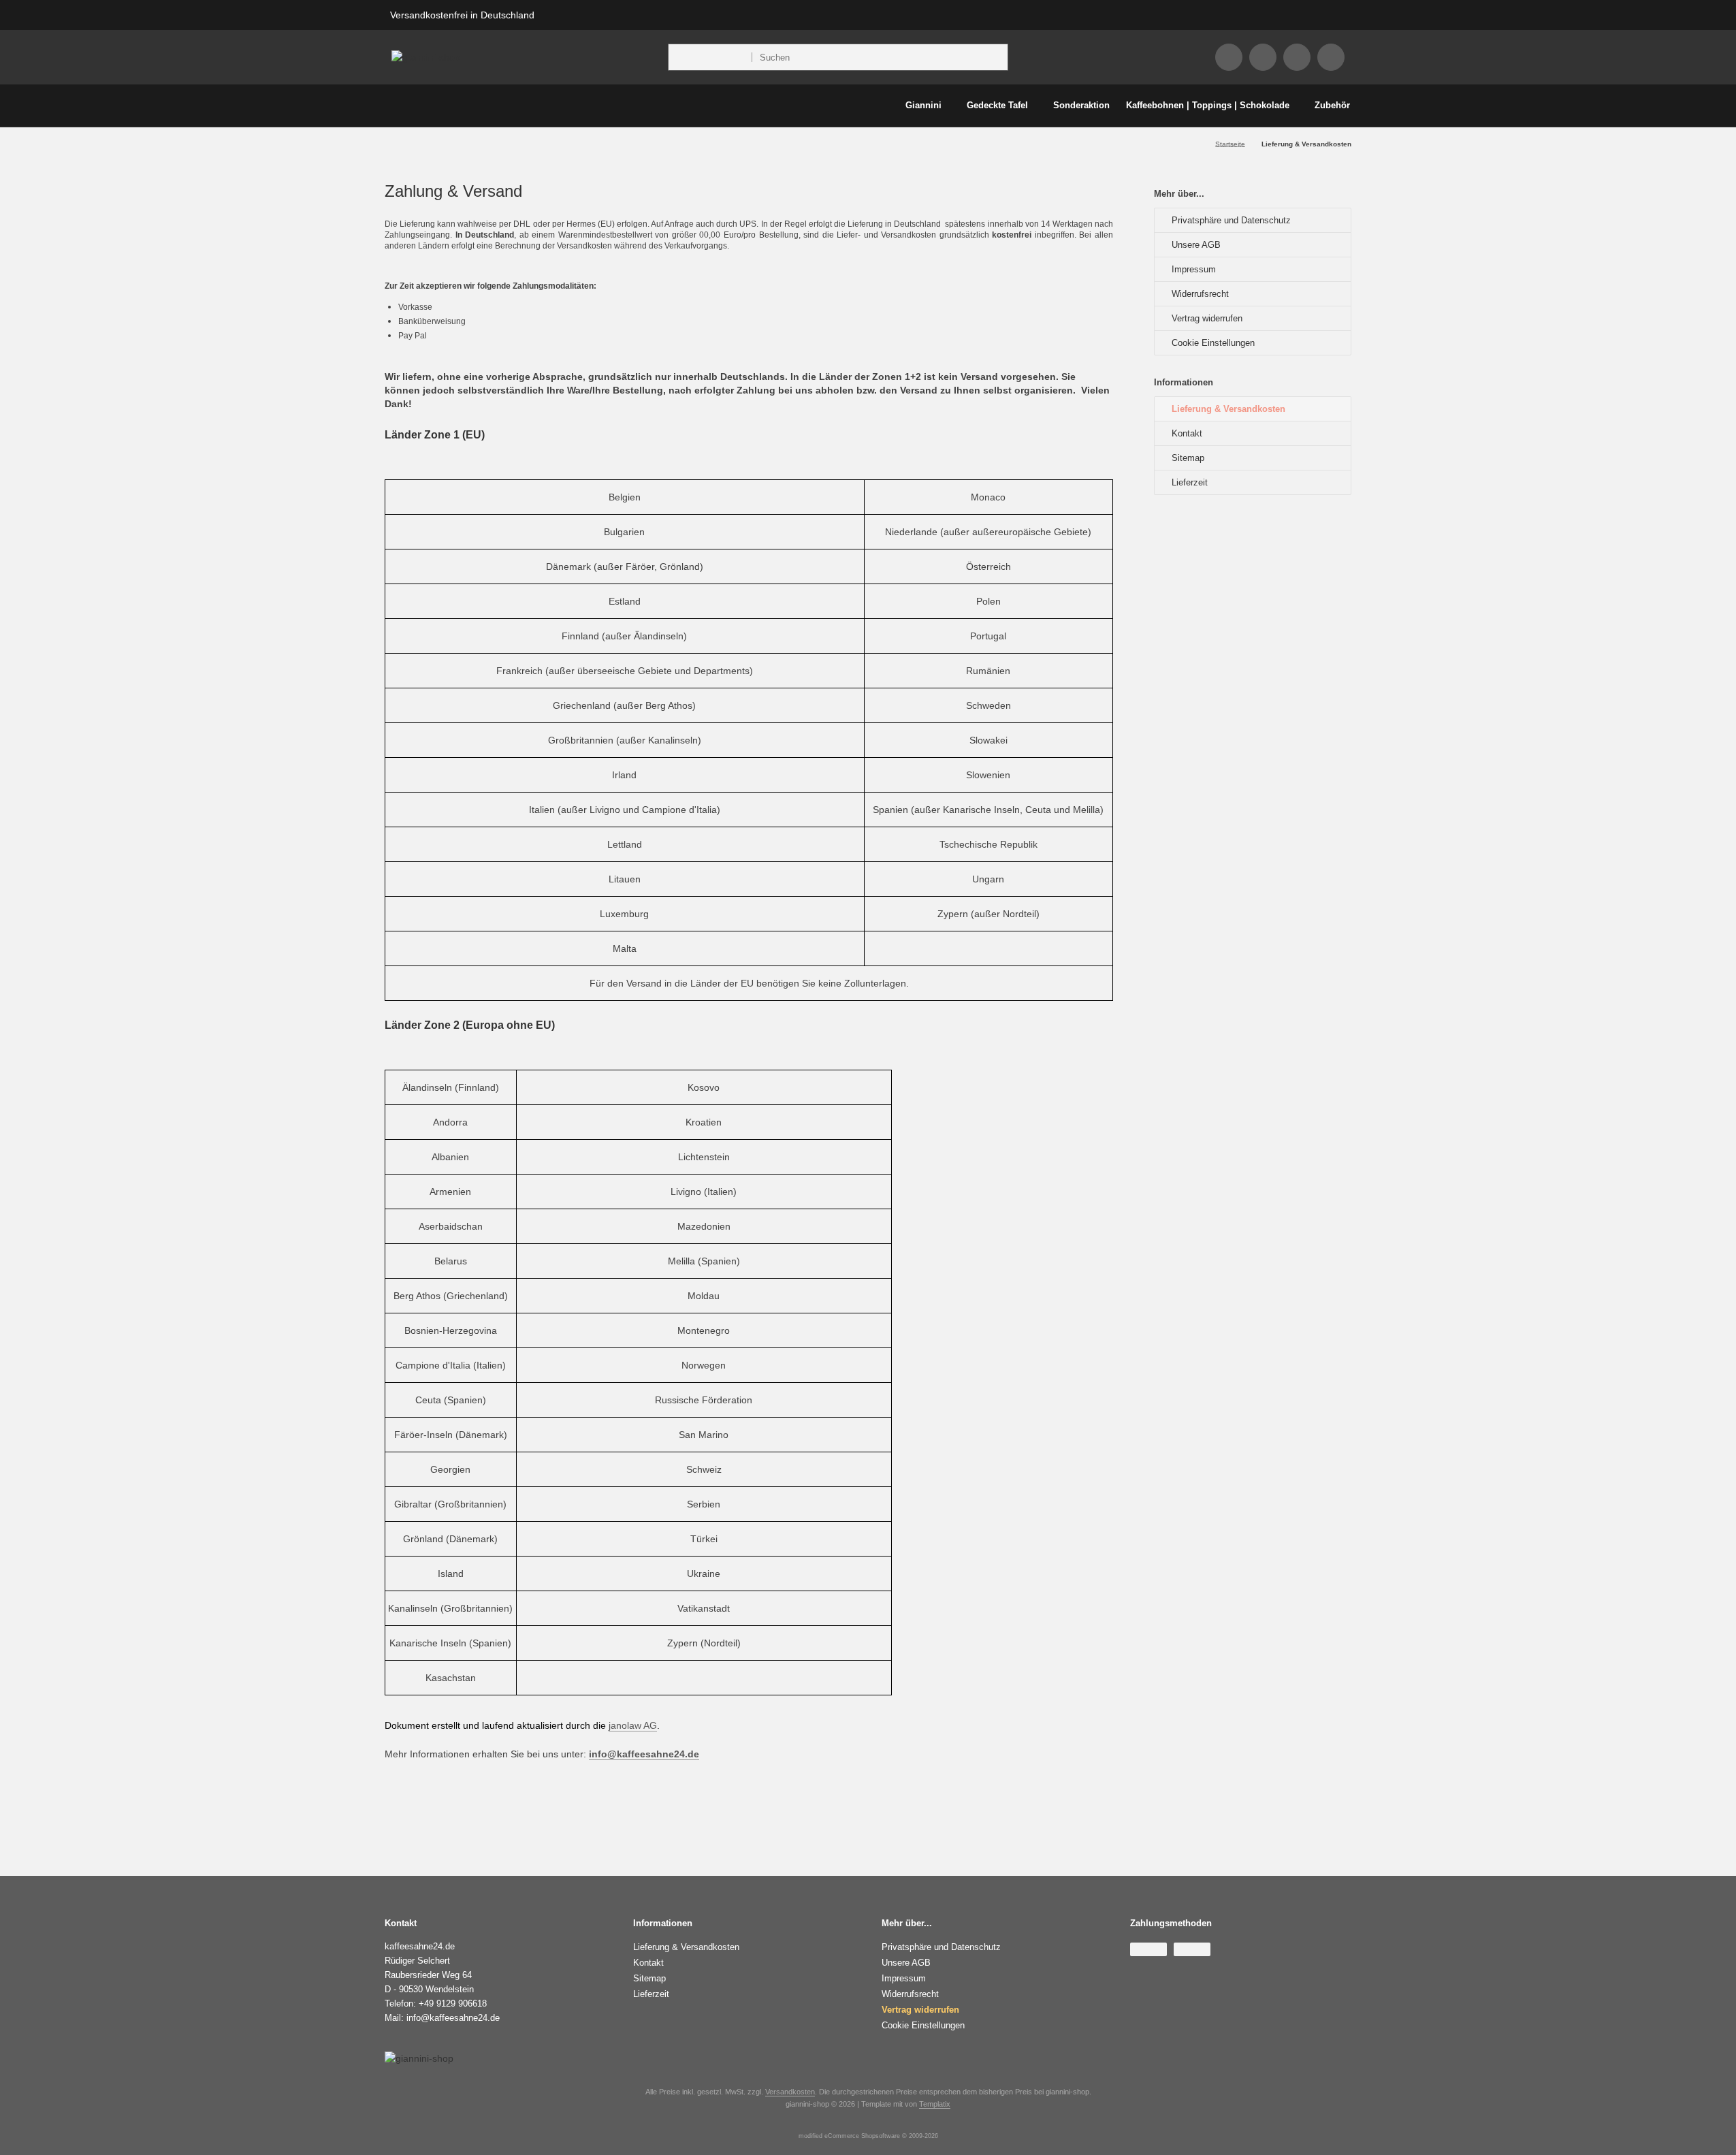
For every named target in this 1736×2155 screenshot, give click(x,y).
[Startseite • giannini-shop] (426, 57)
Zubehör (1332, 105)
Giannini (923, 105)
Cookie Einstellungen (1213, 343)
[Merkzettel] (1297, 57)
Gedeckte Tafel (997, 105)
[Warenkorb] (1331, 57)
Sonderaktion (1081, 105)
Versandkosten (790, 2092)
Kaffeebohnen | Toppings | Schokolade (1208, 105)
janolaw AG (633, 1725)
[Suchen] (994, 57)
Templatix (935, 2104)
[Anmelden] (1263, 57)
